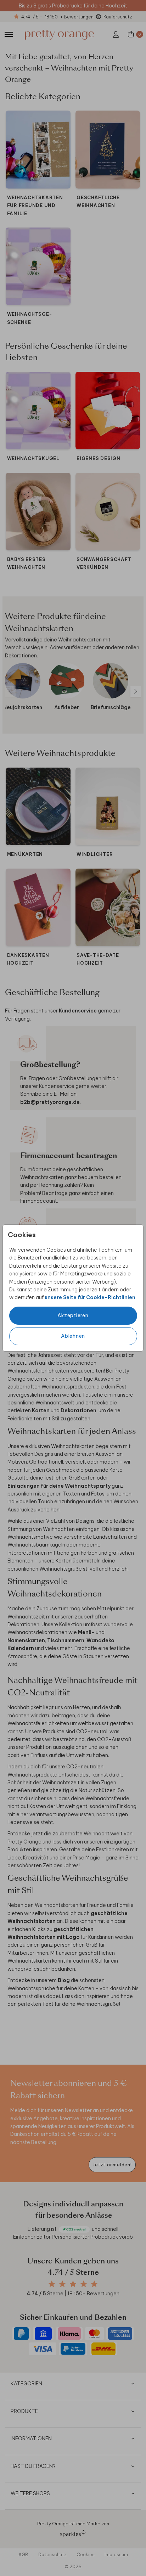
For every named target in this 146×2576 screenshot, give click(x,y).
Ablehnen (73, 1336)
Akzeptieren (73, 1315)
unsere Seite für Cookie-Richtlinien (90, 1297)
